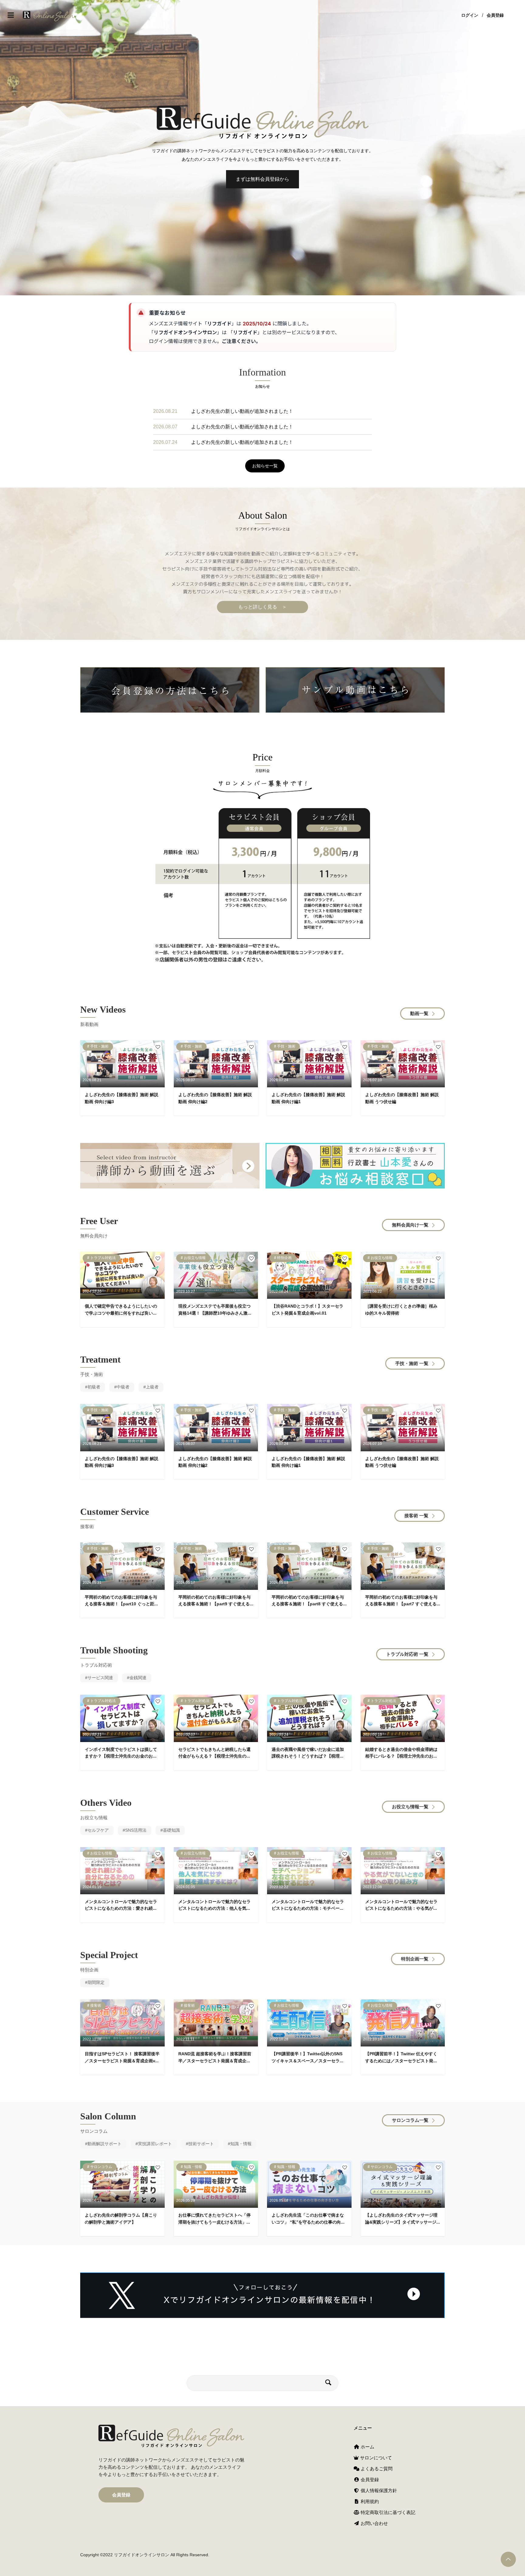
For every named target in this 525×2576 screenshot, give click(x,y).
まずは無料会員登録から (262, 179)
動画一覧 (419, 1013)
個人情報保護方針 (378, 2490)
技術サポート (201, 2144)
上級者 (152, 1387)
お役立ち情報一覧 (410, 1807)
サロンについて (375, 2458)
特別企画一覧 (415, 1959)
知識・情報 (241, 2144)
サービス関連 (100, 1678)
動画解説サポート (105, 2144)
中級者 (123, 1387)
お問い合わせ (374, 2523)
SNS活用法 (136, 1830)
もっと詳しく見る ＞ (262, 607)
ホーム (367, 2447)
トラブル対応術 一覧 (407, 1654)
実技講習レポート (155, 2144)
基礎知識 (171, 1830)
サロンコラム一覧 (410, 2120)
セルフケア (98, 1830)
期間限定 (96, 1982)
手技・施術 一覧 (412, 1363)
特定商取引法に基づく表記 (387, 2512)
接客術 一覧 (416, 1516)
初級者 (94, 1387)
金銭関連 (138, 1678)
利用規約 (369, 2501)
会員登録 (495, 15)
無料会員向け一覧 (410, 1225)
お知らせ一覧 (265, 466)
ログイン (470, 15)
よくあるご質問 (376, 2469)
